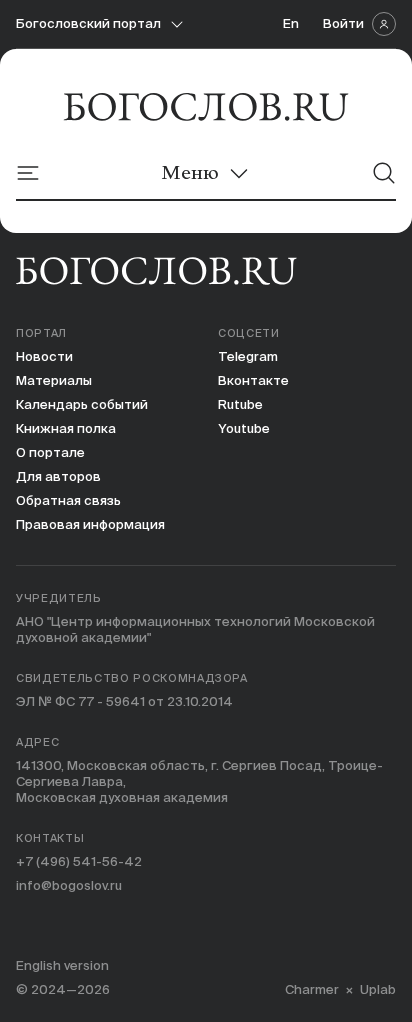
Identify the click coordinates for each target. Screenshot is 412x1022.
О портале (50, 452)
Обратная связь (68, 500)
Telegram (248, 356)
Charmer (312, 989)
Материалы (54, 380)
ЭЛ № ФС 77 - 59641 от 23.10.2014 (124, 701)
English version (62, 965)
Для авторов (58, 476)
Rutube (240, 404)
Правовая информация (90, 524)
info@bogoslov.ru (69, 885)
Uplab (378, 989)
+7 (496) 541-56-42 (79, 861)
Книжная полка (66, 428)
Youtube (244, 428)
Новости (44, 356)
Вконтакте (253, 380)
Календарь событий (82, 404)
